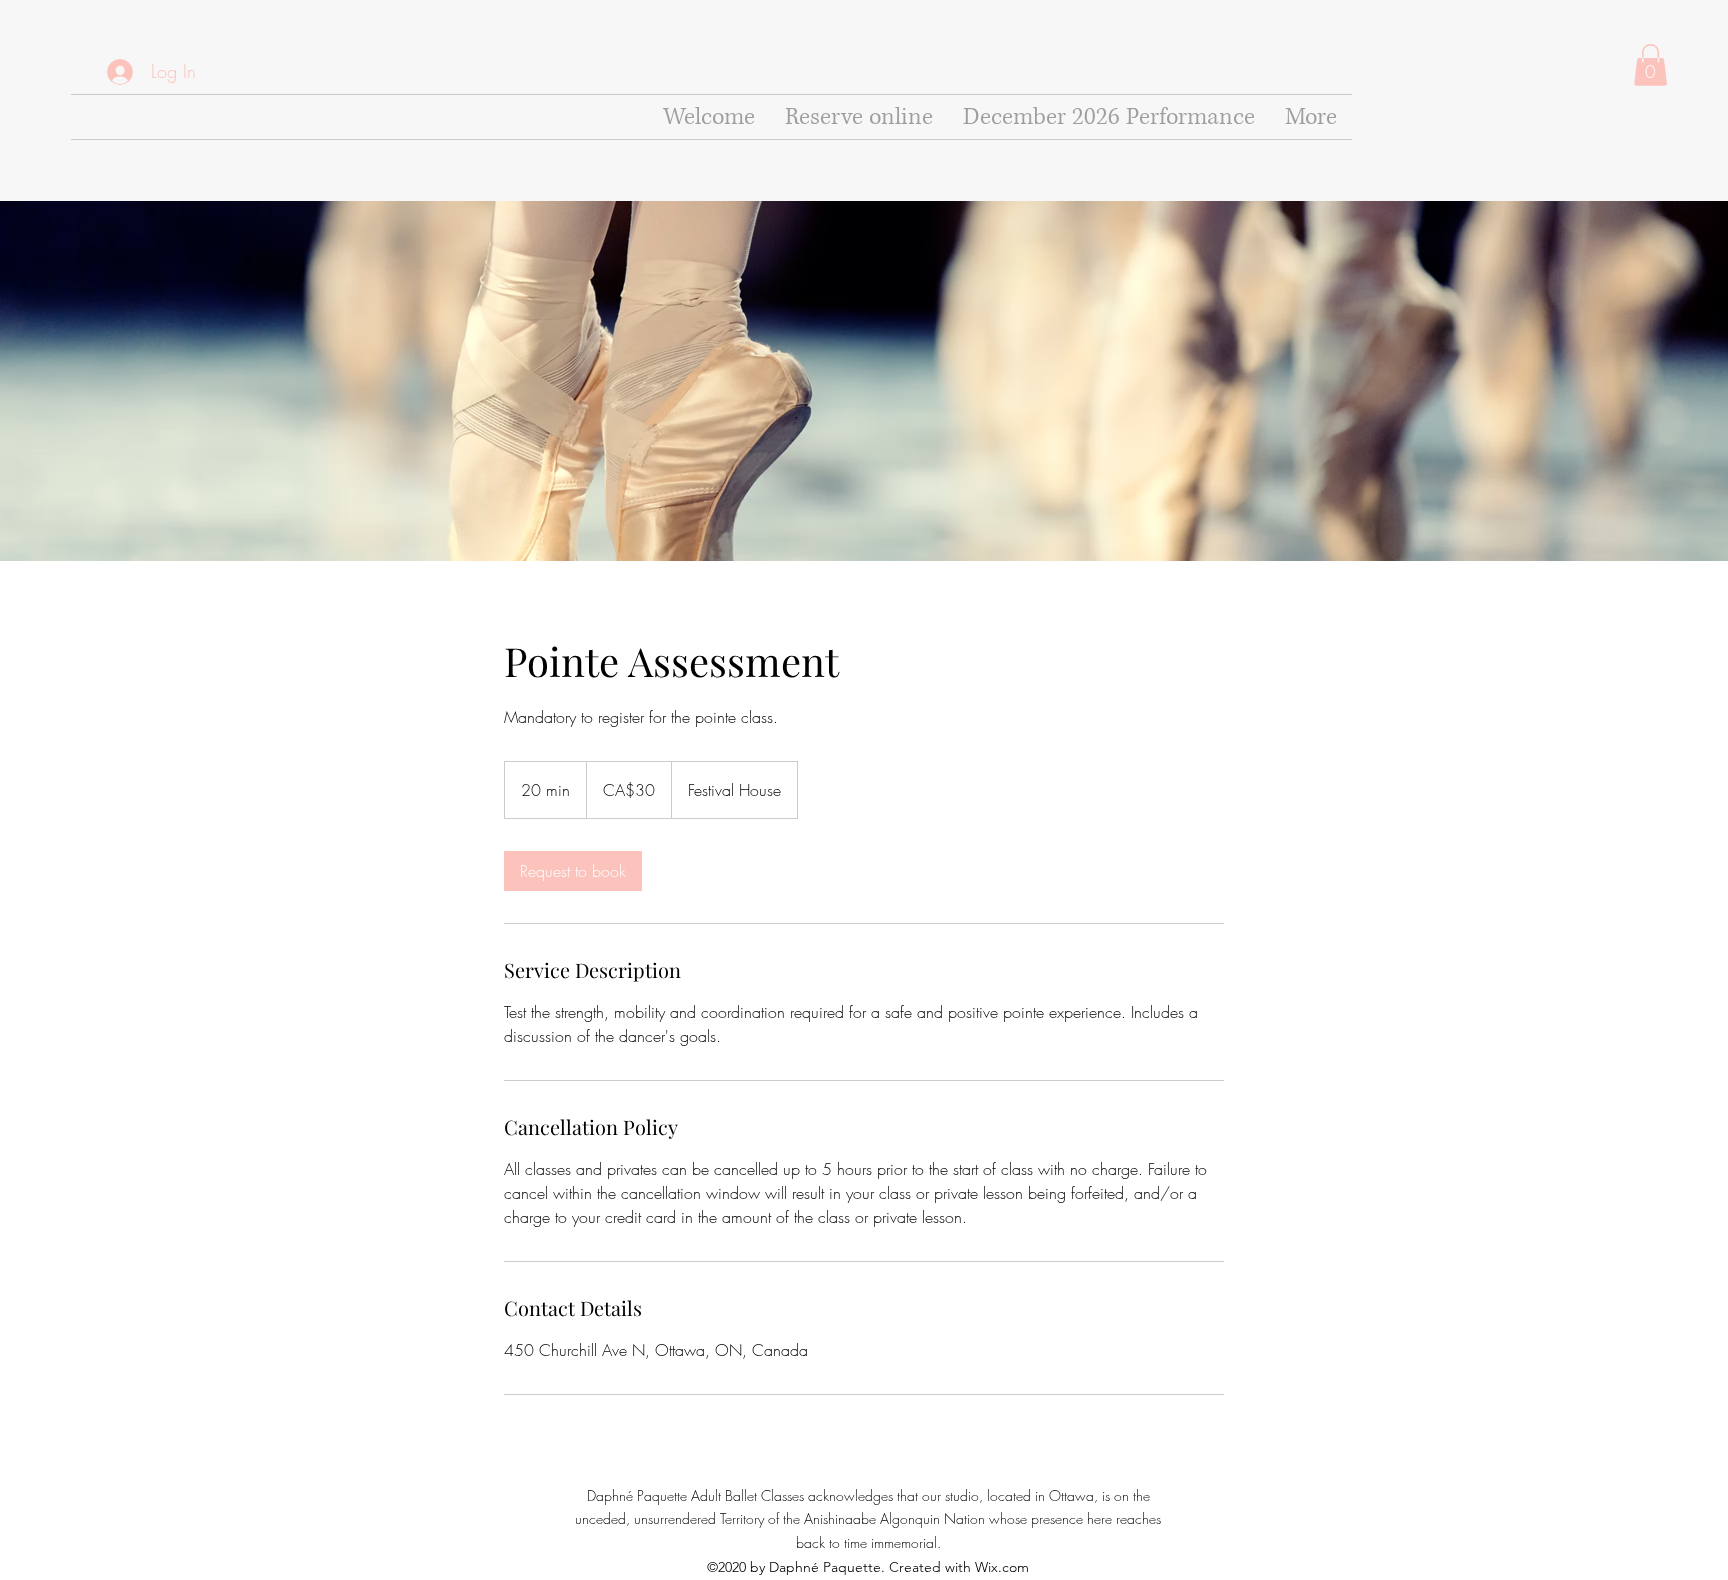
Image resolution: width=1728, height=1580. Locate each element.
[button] (1650, 65)
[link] (573, 871)
